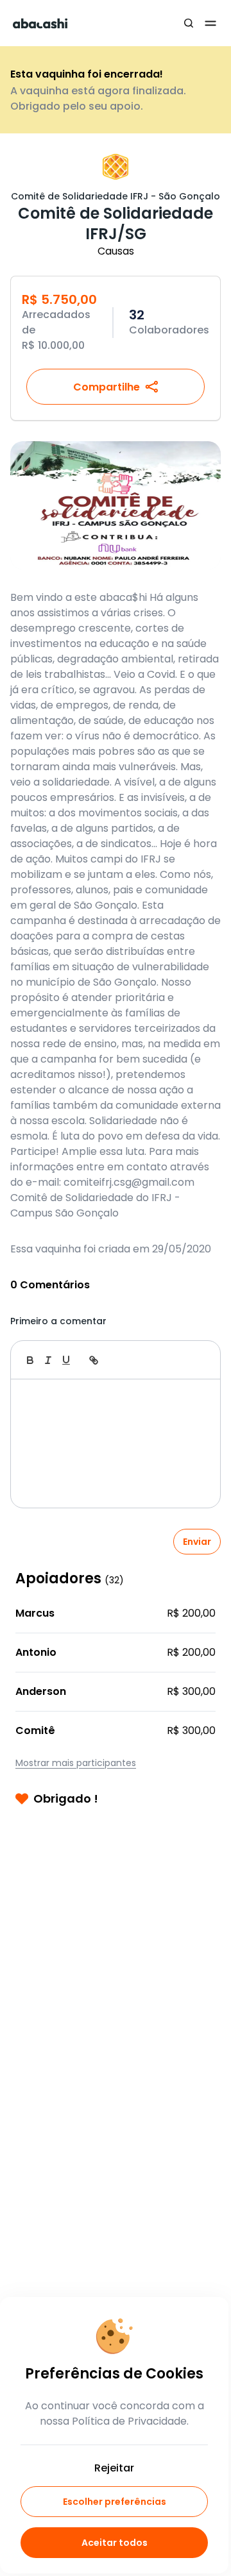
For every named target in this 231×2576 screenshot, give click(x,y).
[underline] (66, 1360)
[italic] (48, 1360)
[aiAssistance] (197, 1360)
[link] (94, 1360)
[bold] (30, 1360)
